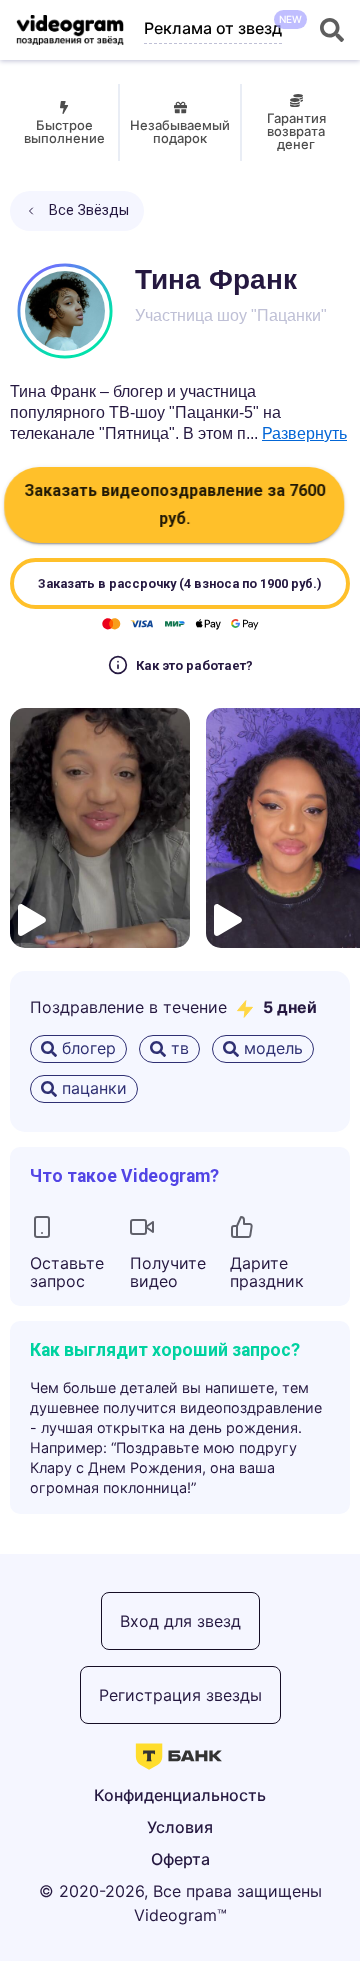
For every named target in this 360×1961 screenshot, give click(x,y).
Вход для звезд (180, 1621)
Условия (180, 1827)
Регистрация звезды (180, 1695)
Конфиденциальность (180, 1795)
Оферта (180, 1859)
